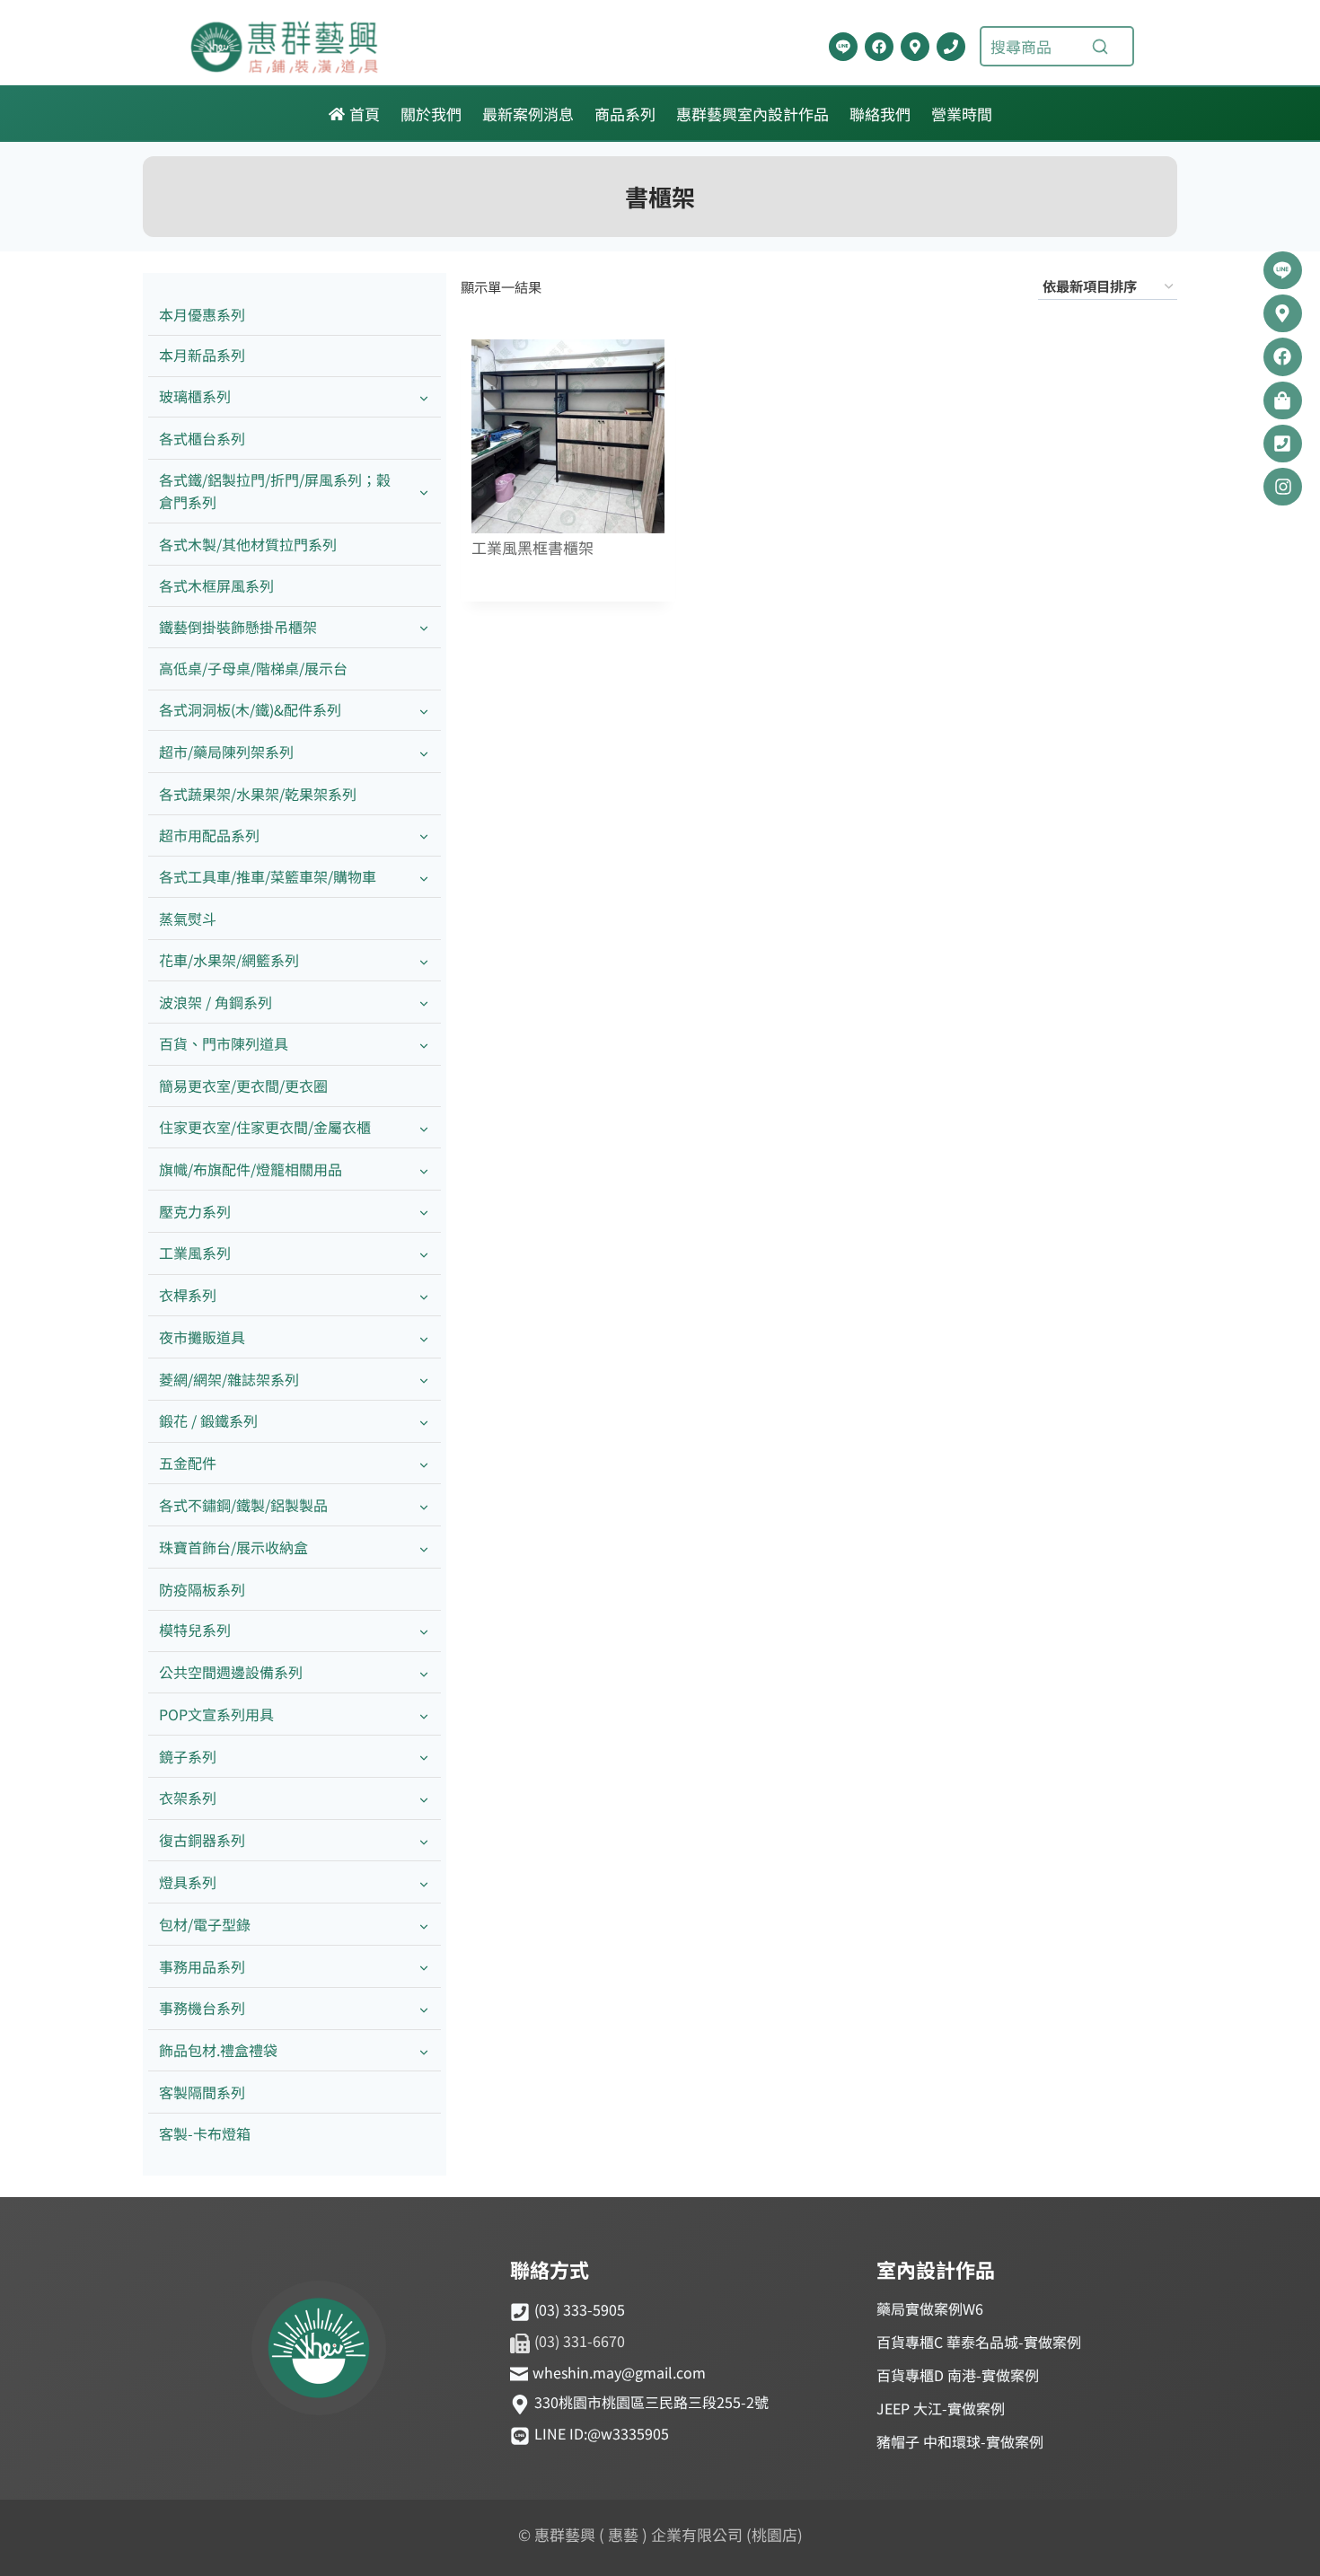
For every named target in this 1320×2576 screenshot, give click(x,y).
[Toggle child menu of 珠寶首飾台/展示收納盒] (424, 1547)
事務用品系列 (202, 1966)
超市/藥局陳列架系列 (226, 752)
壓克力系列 (195, 1211)
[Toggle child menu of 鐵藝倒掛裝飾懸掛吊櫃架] (424, 627)
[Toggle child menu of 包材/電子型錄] (424, 1925)
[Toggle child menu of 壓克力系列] (424, 1212)
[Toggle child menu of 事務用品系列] (424, 1967)
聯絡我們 (880, 114)
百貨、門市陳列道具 (224, 1043)
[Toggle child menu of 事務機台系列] (424, 2009)
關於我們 (431, 114)
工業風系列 (195, 1253)
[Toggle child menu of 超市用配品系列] (424, 835)
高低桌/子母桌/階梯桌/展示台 (253, 668)
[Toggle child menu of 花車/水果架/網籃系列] (424, 960)
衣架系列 (188, 1798)
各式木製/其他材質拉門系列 (248, 544)
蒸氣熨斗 (188, 919)
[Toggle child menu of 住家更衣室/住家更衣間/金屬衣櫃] (424, 1127)
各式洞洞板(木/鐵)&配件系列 (250, 709)
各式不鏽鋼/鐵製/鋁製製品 (243, 1505)
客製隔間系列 (202, 2092)
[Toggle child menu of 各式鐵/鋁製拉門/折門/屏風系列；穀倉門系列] (424, 491)
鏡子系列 (188, 1756)
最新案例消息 (528, 114)
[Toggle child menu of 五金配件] (424, 1464)
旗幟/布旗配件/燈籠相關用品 (251, 1169)
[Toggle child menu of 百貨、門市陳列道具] (424, 1045)
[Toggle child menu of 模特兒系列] (424, 1631)
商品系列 (625, 114)
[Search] (1100, 47)
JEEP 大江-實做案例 (941, 2408)
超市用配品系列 (209, 835)
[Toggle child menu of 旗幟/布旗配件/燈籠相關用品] (424, 1169)
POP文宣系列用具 (216, 1714)
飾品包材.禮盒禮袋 (218, 2050)
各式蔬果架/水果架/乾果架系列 (258, 794)
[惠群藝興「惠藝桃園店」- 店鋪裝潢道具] (843, 47)
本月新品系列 (202, 355)
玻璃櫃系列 (195, 396)
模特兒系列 (195, 1630)
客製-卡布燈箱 (205, 2133)
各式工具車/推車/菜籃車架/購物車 (268, 876)
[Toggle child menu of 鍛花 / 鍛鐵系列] (424, 1422)
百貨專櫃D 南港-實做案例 (958, 2375)
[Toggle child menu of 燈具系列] (424, 1882)
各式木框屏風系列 (216, 585)
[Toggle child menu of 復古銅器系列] (424, 1841)
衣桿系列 (188, 1295)
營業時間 (962, 114)
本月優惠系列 (202, 314)
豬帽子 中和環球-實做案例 (960, 2441)
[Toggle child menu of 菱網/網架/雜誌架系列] (424, 1380)
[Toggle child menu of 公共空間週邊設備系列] (424, 1673)
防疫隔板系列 (202, 1589)
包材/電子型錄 (205, 1924)
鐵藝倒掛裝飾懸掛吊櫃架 (238, 627)
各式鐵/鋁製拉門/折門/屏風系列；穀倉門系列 (275, 491)
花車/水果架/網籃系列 (229, 960)
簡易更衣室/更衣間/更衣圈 (243, 1086)
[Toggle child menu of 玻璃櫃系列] (424, 397)
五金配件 (188, 1463)
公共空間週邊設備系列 (231, 1672)
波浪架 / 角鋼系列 (216, 1002)
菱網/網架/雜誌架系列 (229, 1379)
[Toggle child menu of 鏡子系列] (424, 1757)
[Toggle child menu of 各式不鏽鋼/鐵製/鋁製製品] (424, 1505)
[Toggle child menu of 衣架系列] (424, 1799)
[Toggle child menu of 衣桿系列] (424, 1296)
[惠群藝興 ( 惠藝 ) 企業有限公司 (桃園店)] (319, 2351)
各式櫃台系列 (202, 438)
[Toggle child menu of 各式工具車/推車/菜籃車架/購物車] (424, 878)
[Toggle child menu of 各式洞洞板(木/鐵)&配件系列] (424, 711)
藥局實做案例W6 (930, 2308)
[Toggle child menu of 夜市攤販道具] (424, 1337)
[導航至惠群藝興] (915, 47)
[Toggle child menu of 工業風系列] (424, 1254)
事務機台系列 (202, 2008)
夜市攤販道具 (202, 1337)
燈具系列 (188, 1882)
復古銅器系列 (202, 1840)
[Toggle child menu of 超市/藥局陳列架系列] (424, 752)
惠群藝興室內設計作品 (752, 114)
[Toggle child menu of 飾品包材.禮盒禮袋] (424, 2051)
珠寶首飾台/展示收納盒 (233, 1547)
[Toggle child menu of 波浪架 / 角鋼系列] (424, 1002)
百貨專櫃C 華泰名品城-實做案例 (979, 2342)
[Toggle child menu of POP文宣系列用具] (424, 1714)
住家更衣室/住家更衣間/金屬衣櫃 (265, 1127)
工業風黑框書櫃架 (532, 548)
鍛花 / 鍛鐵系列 (208, 1420)
